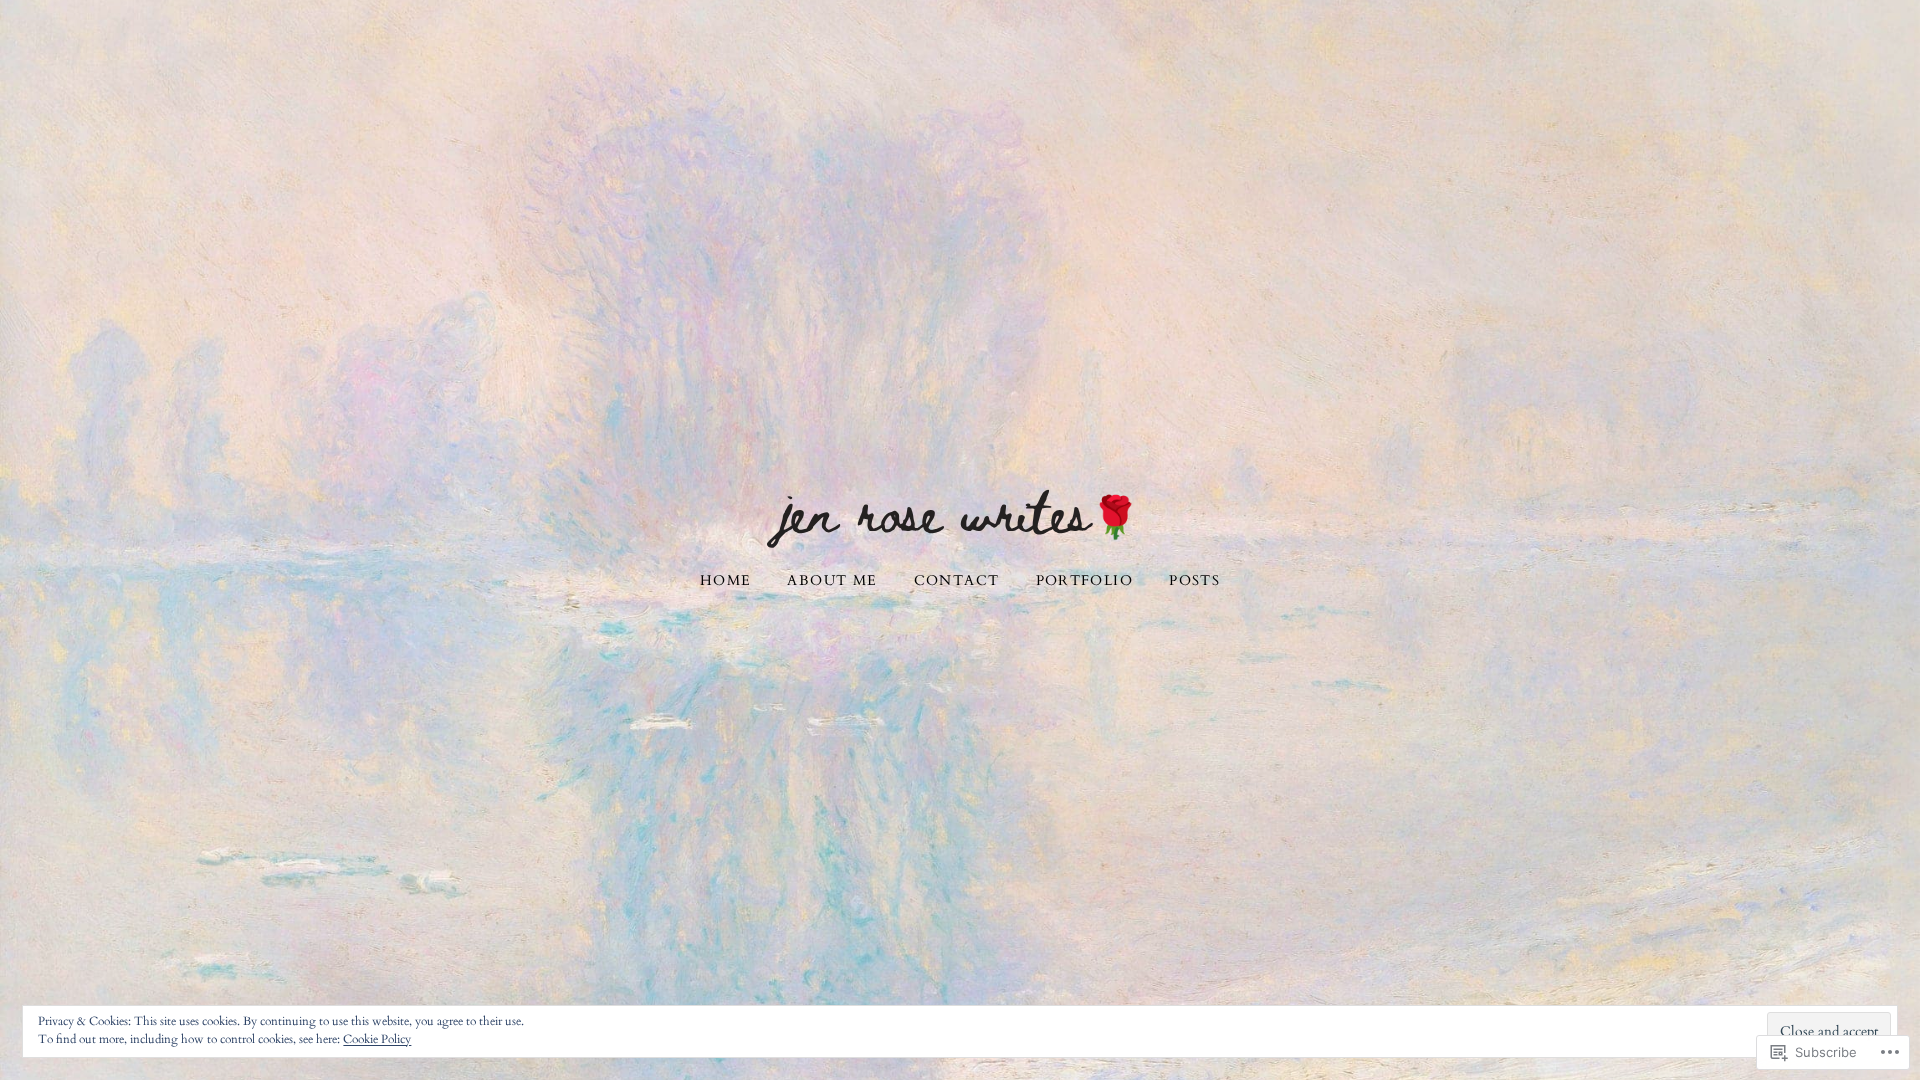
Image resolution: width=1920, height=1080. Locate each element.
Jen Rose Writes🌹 (960, 510)
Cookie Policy (377, 1039)
